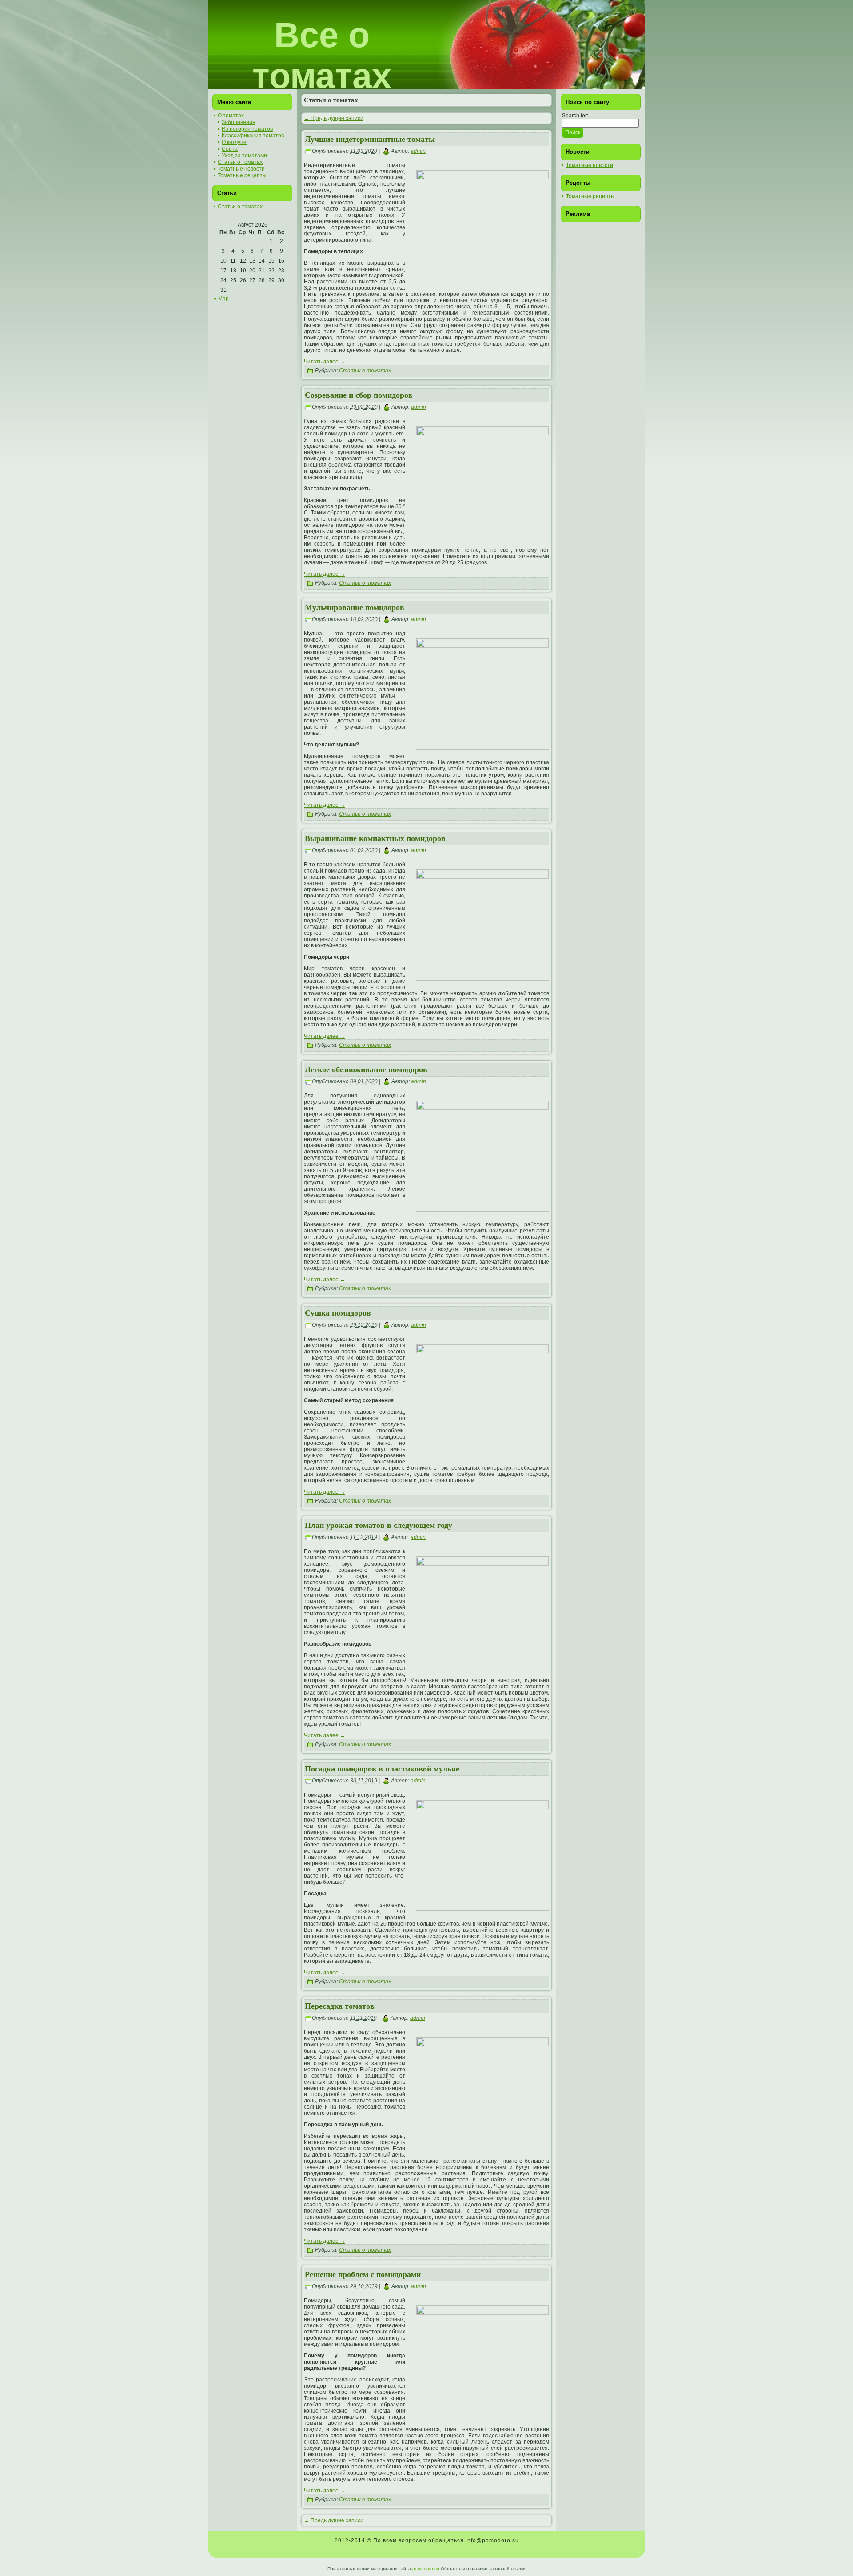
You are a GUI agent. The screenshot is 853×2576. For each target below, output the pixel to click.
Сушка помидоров (338, 1313)
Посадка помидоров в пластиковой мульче (382, 1769)
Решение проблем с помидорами (363, 2274)
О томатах (231, 116)
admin (418, 151)
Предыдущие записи (334, 118)
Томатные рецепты (242, 175)
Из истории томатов (247, 129)
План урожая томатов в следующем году (379, 1525)
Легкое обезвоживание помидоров (366, 1069)
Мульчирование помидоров (355, 607)
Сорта (230, 149)
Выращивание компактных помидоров (375, 838)
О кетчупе (234, 142)
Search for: (575, 116)
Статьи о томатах (240, 162)
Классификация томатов (253, 136)
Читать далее (325, 362)
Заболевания (239, 122)
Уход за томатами (244, 156)
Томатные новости (241, 169)
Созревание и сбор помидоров (359, 395)
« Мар (221, 299)
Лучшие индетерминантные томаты (370, 139)
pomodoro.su (426, 2569)
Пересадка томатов (340, 2006)
